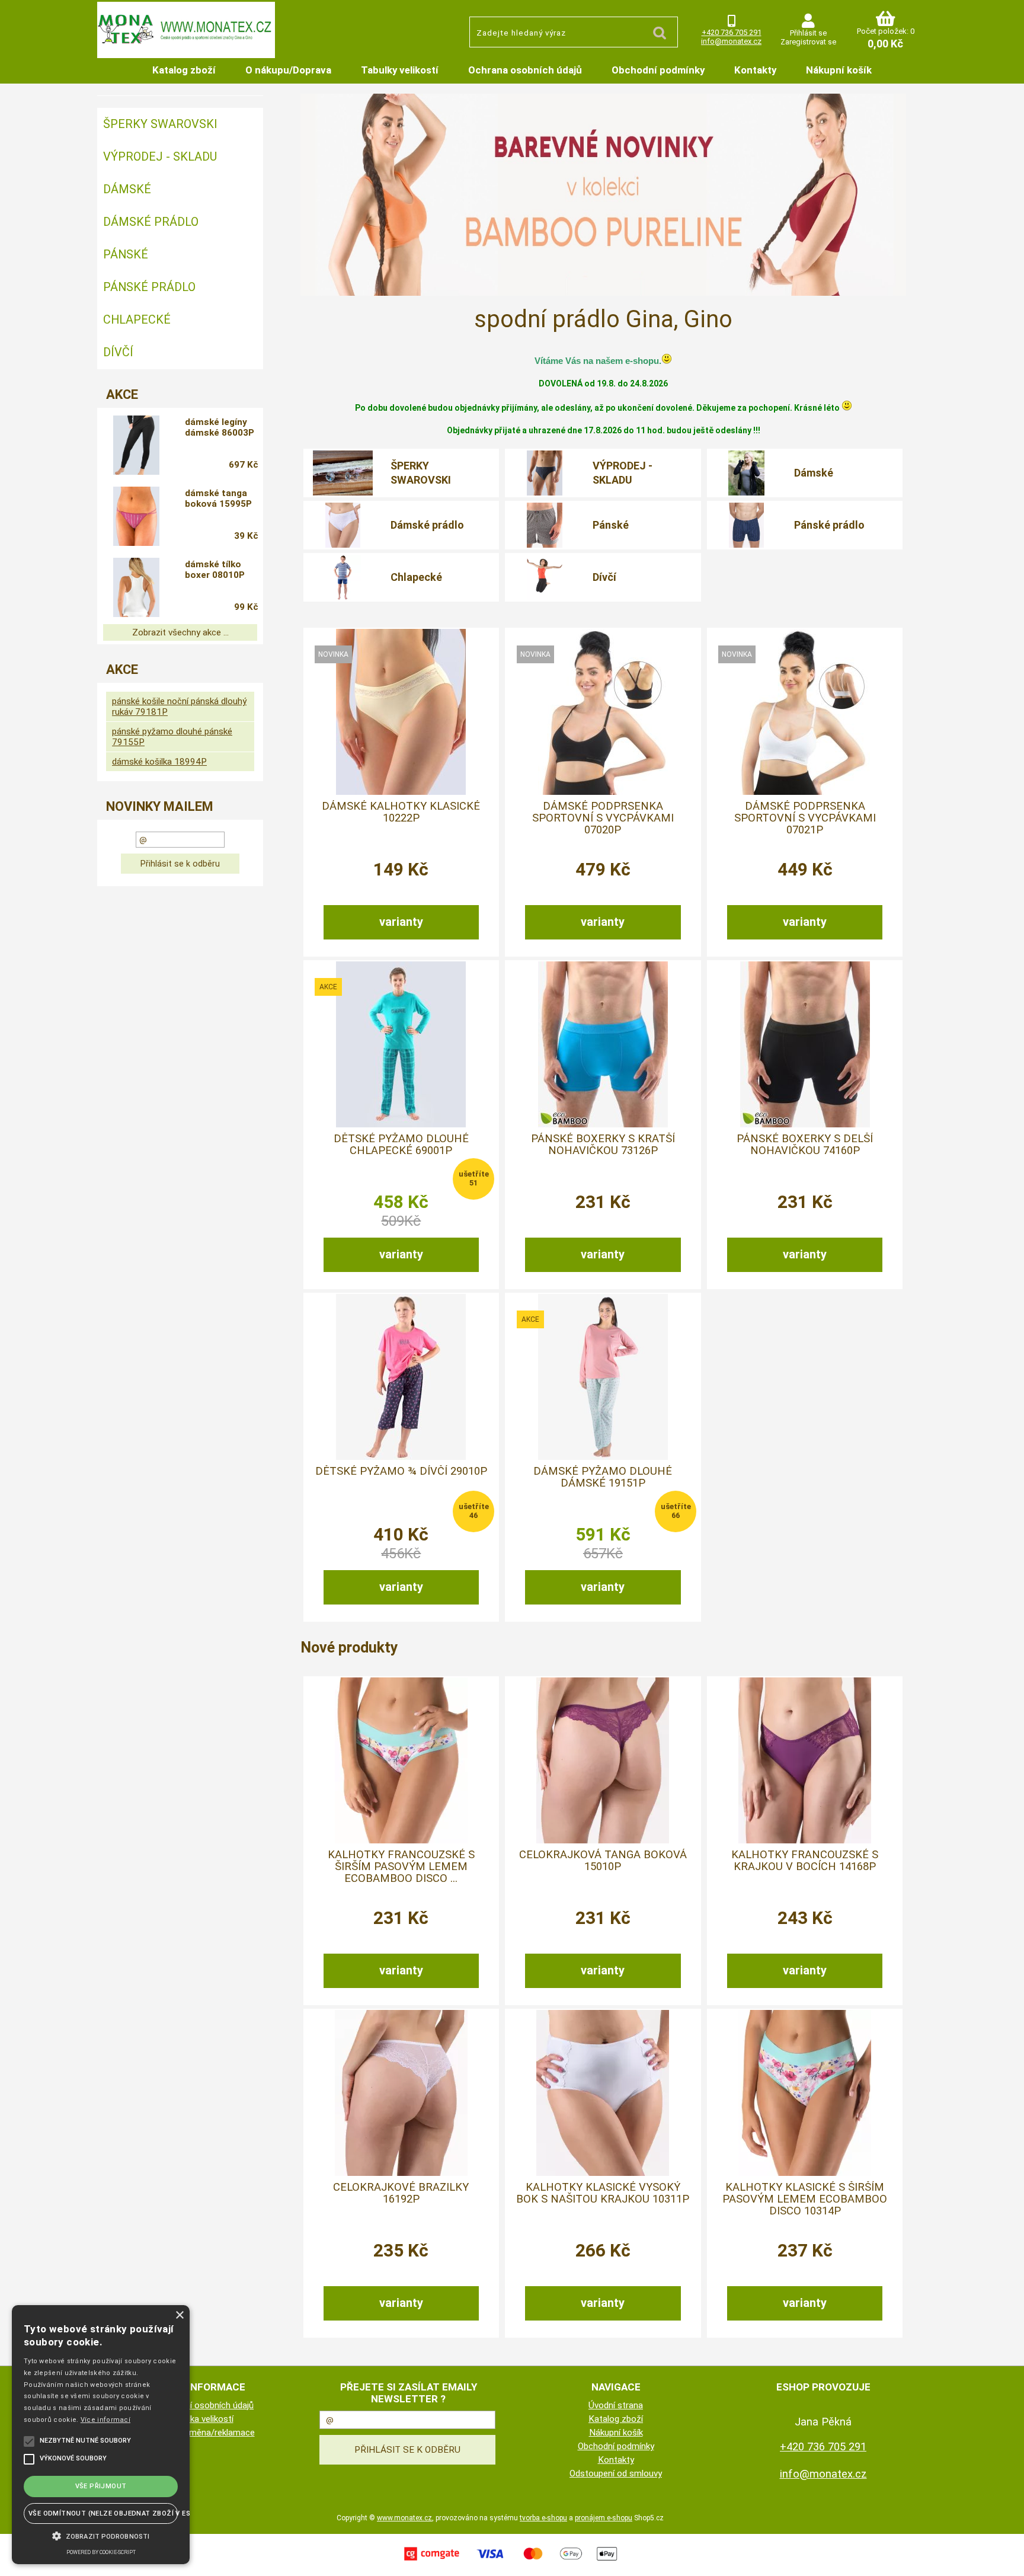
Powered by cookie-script (101, 2552)
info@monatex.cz (731, 41)
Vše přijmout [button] (101, 2486)
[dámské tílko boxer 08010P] (136, 587)
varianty (401, 922)
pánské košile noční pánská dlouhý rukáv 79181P (179, 707)
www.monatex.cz (404, 2518)
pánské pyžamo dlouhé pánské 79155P (172, 737)
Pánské (611, 525)
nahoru (1006, 2558)
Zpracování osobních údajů (201, 2405)
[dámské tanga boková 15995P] (136, 516)
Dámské (814, 473)
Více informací (105, 2420)
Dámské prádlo (427, 525)
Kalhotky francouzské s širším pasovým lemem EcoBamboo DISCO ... (401, 1867)
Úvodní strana (616, 2405)
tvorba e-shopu (543, 2518)
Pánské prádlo (829, 525)
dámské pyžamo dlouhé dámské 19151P (603, 1477)
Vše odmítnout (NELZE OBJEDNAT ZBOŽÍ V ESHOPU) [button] (103, 2513)
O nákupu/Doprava (288, 70)
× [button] (179, 2315)
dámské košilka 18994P (159, 762)
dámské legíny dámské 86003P (220, 427)
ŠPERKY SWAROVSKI (421, 472)
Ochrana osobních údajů (525, 70)
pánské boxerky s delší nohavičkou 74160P (805, 1145)
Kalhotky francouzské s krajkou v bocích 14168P (805, 1861)
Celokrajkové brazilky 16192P (401, 2193)
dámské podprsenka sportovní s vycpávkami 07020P (603, 818)
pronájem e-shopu (604, 2518)
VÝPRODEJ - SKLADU (623, 472)
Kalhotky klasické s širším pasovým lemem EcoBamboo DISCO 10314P (805, 2199)
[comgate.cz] (512, 2562)
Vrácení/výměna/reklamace (201, 2433)
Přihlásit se (808, 33)
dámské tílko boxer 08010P (215, 570)
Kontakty (755, 70)
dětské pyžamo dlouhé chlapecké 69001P (401, 1145)
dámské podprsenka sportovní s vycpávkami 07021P (805, 818)
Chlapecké (416, 577)
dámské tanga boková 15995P (218, 498)
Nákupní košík (839, 70)
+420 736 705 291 (732, 32)
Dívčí (604, 577)
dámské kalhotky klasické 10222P (401, 812)
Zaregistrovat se (808, 42)
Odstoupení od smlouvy (616, 2473)
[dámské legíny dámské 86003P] (136, 445)
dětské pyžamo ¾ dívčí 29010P (401, 1471)
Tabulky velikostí (400, 70)
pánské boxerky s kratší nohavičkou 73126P (603, 1145)
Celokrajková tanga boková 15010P (603, 1861)
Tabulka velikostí (201, 2419)
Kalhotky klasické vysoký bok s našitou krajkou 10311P (603, 2193)
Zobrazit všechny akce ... (180, 632)
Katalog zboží (184, 70)
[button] (101, 2535)
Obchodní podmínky (658, 70)
